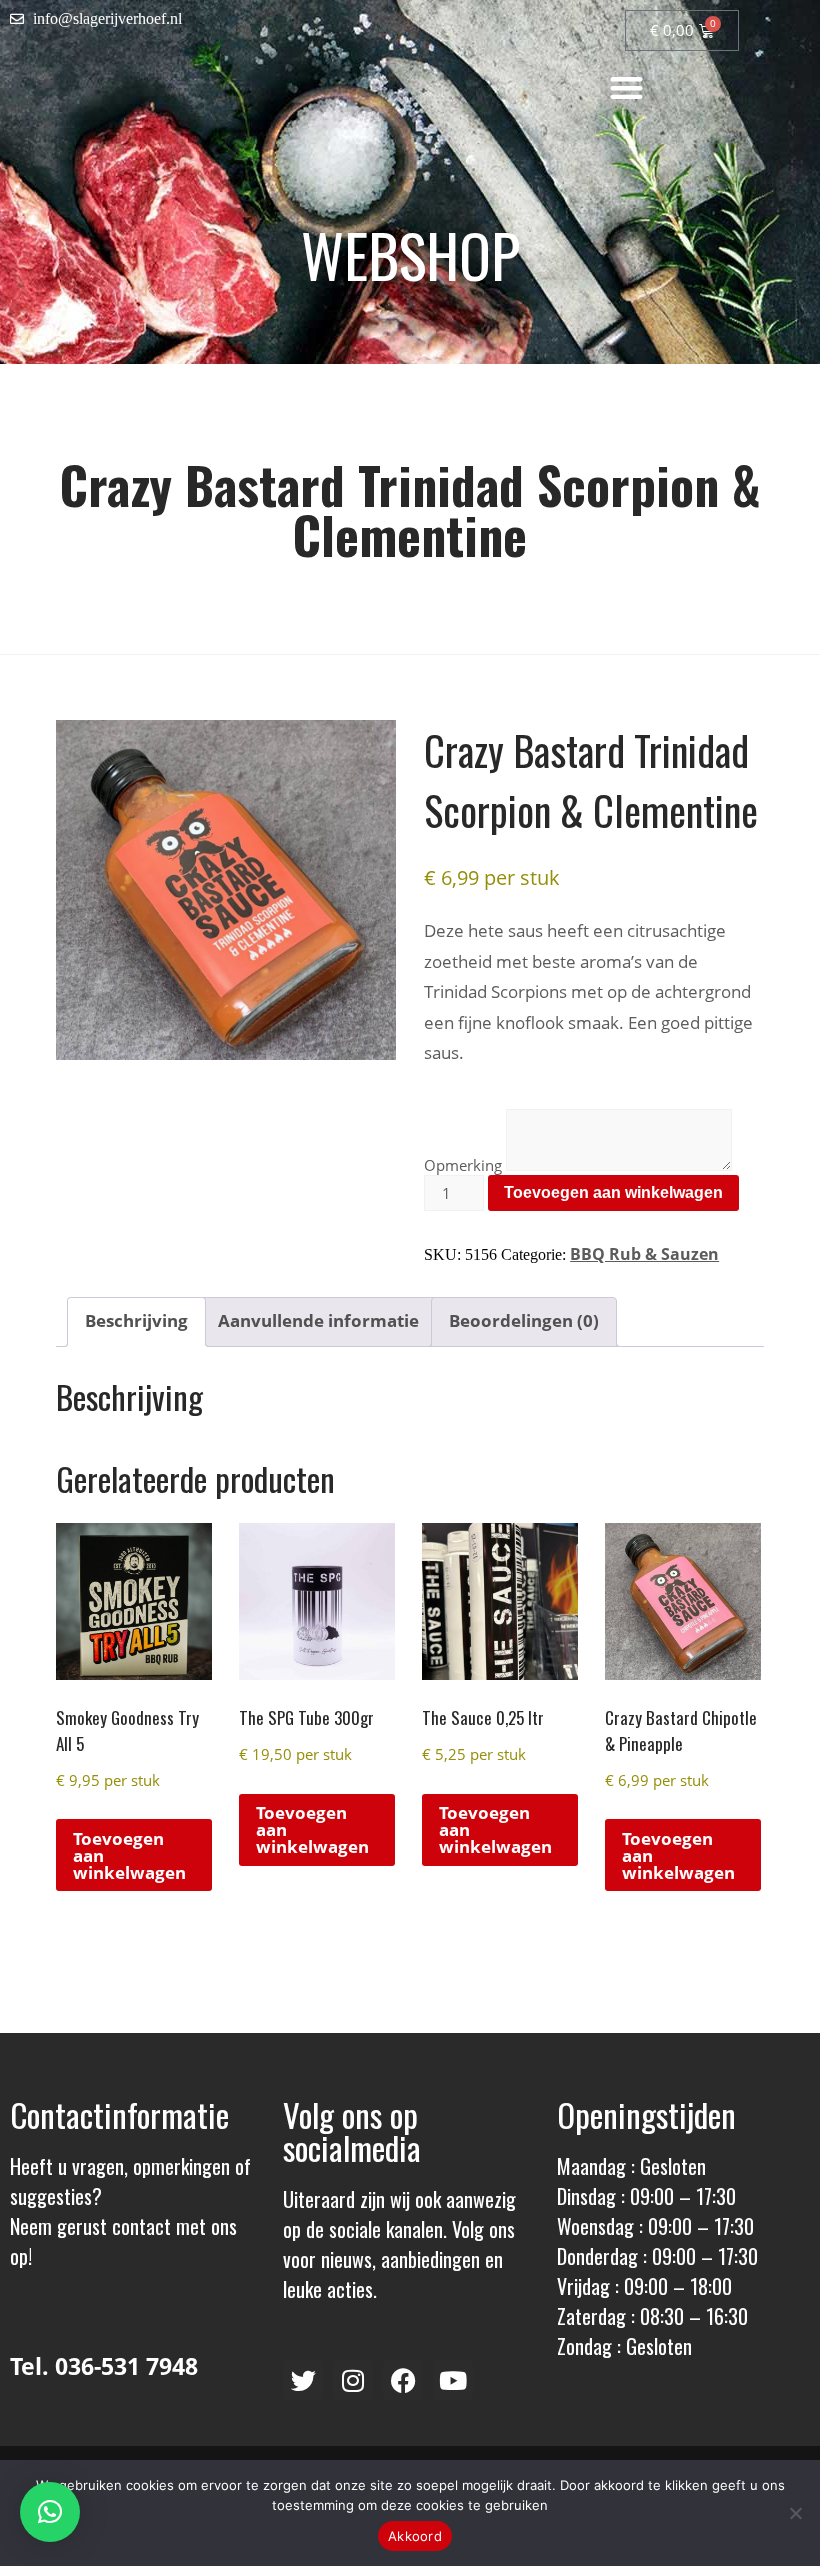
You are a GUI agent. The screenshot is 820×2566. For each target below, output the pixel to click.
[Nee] (795, 2513)
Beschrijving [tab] (136, 1320)
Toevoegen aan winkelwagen (613, 1192)
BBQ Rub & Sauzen (644, 1254)
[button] (626, 87)
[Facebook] (403, 2380)
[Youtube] (453, 2380)
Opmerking (463, 1165)
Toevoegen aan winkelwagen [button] (129, 1855)
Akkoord (415, 2536)
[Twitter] (303, 2380)
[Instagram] (353, 2380)
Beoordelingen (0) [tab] (524, 1320)
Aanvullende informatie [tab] (318, 1320)
